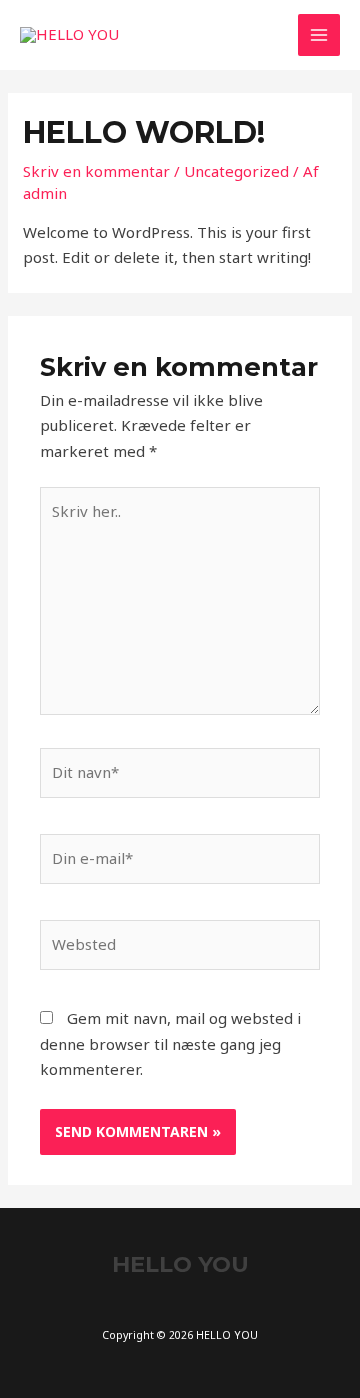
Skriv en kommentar (96, 171)
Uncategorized (236, 171)
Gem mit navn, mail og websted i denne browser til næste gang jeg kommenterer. (170, 1043)
